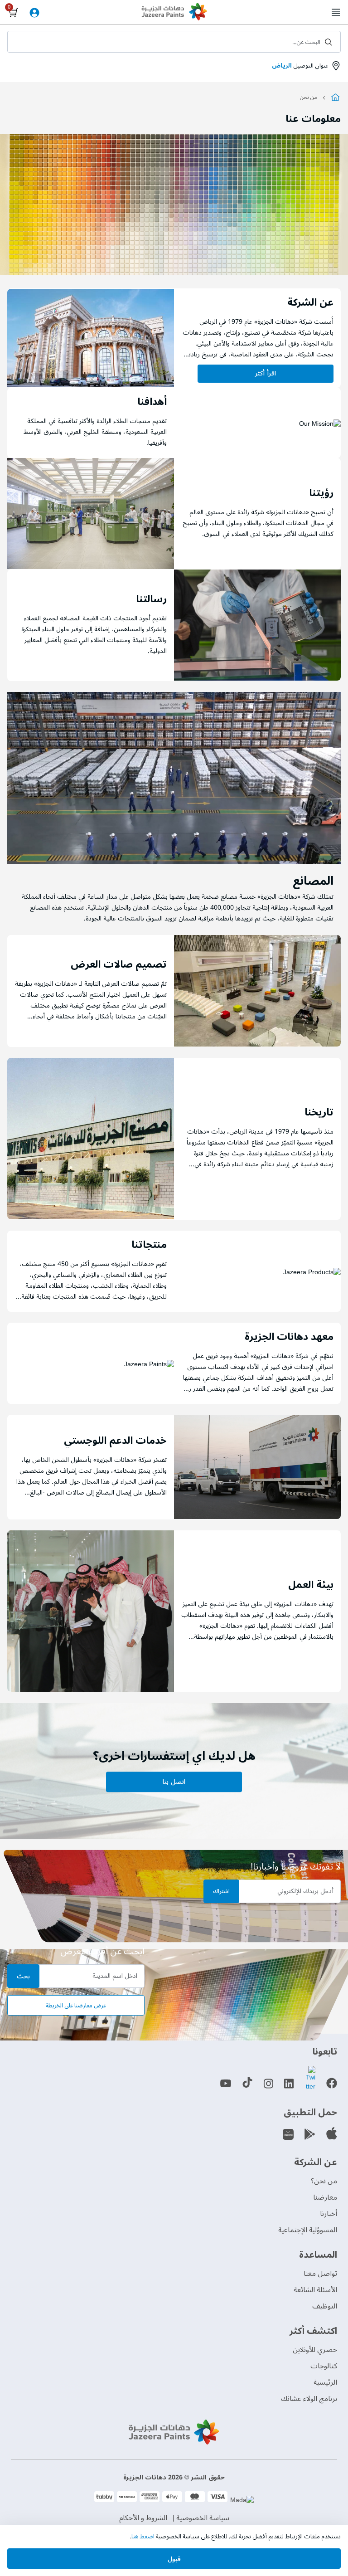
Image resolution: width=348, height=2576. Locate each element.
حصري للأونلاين (315, 2350)
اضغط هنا (143, 2537)
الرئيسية (325, 2382)
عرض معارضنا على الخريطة (76, 2006)
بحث (23, 1976)
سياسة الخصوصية (203, 2518)
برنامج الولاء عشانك (309, 2399)
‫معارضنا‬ (325, 2197)
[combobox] (174, 42)
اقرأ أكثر (265, 373)
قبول (174, 2559)
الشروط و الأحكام (143, 2518)
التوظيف (325, 2306)
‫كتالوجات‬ (324, 2366)
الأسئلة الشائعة (315, 2290)
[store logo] (174, 13)
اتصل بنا (174, 1782)
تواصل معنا (320, 2274)
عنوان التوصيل (300, 66)
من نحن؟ (324, 2181)
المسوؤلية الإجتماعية (308, 2230)
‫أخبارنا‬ (329, 2214)
